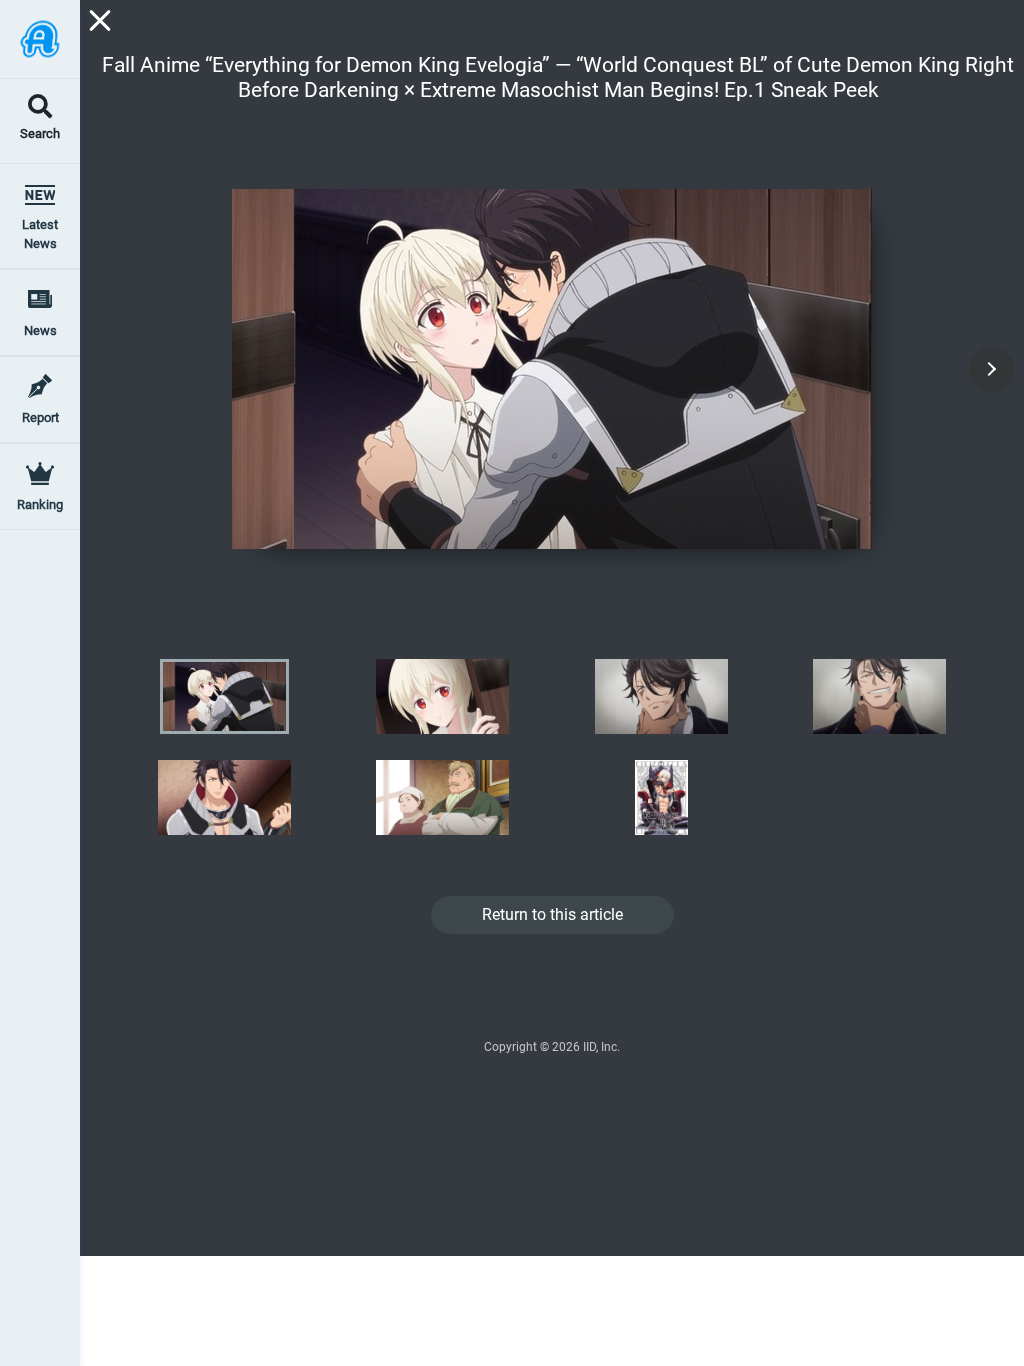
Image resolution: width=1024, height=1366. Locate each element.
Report (40, 417)
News (40, 330)
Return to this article (552, 914)
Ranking (40, 504)
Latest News (40, 234)
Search (40, 134)
